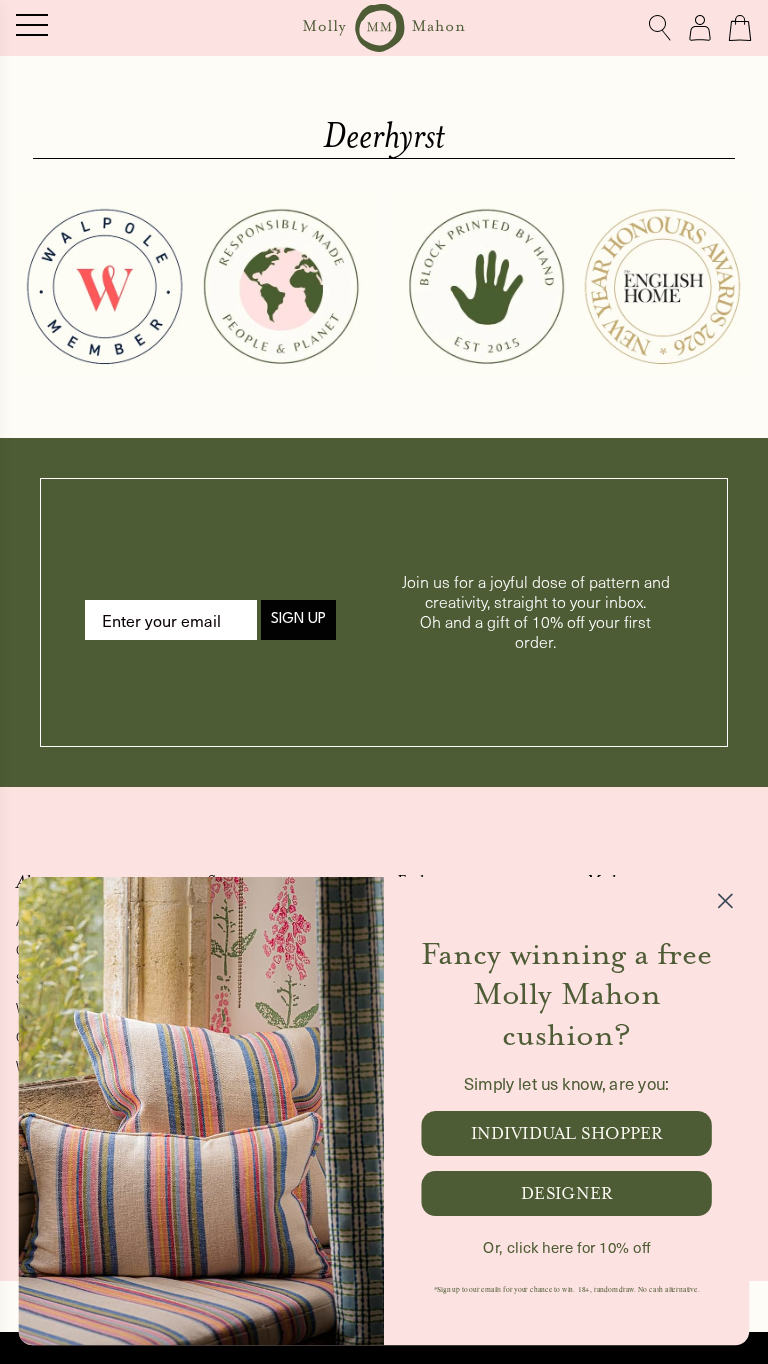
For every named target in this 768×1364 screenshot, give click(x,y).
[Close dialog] (725, 900)
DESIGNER (566, 1193)
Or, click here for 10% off (566, 1247)
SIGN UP (298, 619)
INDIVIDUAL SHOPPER (567, 1133)
